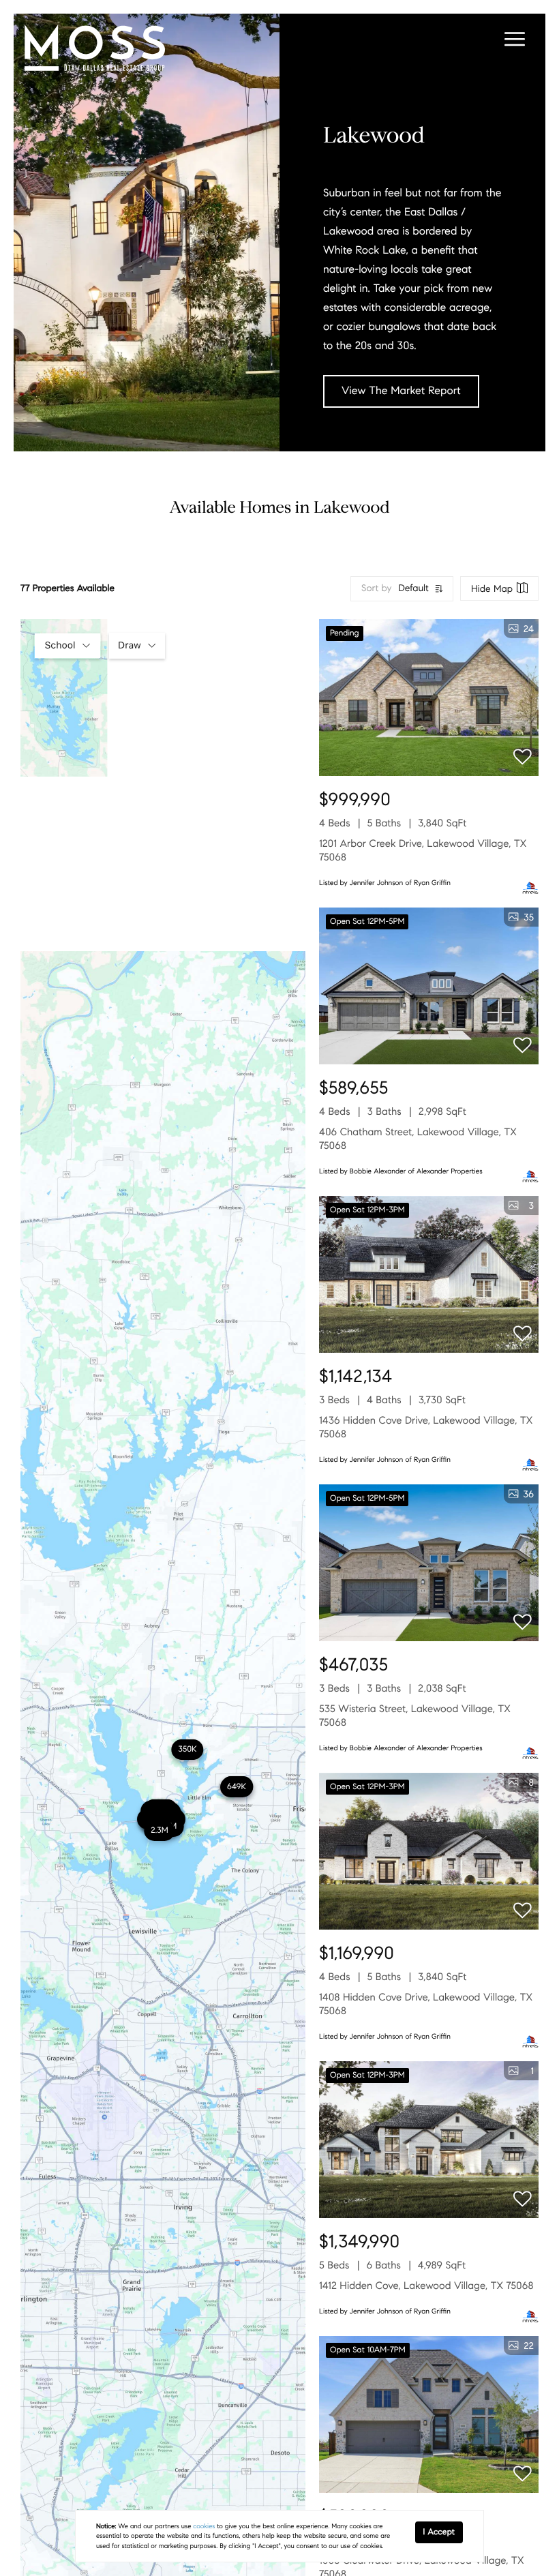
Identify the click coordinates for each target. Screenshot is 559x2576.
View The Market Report (401, 391)
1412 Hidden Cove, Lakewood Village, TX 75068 (426, 2286)
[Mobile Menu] (513, 41)
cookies (204, 2526)
